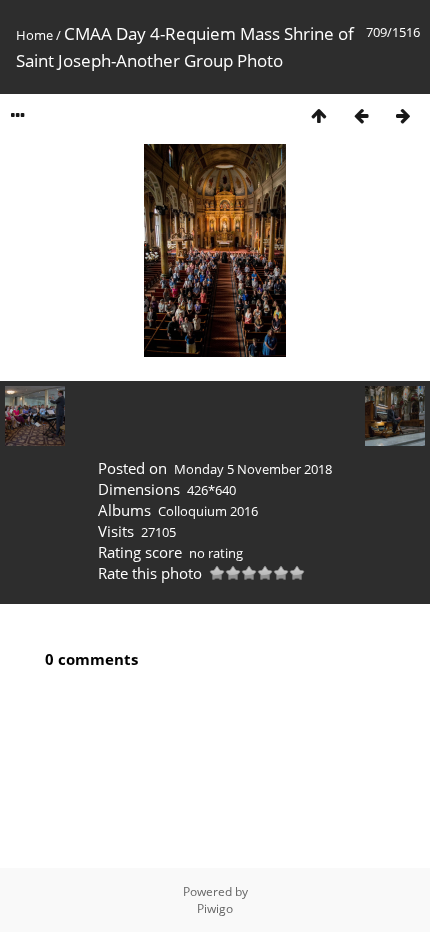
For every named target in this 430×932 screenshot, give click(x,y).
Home (34, 35)
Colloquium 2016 (208, 511)
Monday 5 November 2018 (253, 469)
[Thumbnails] (319, 115)
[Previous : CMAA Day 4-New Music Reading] (361, 115)
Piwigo (215, 908)
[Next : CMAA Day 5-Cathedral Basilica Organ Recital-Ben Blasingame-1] (403, 115)
